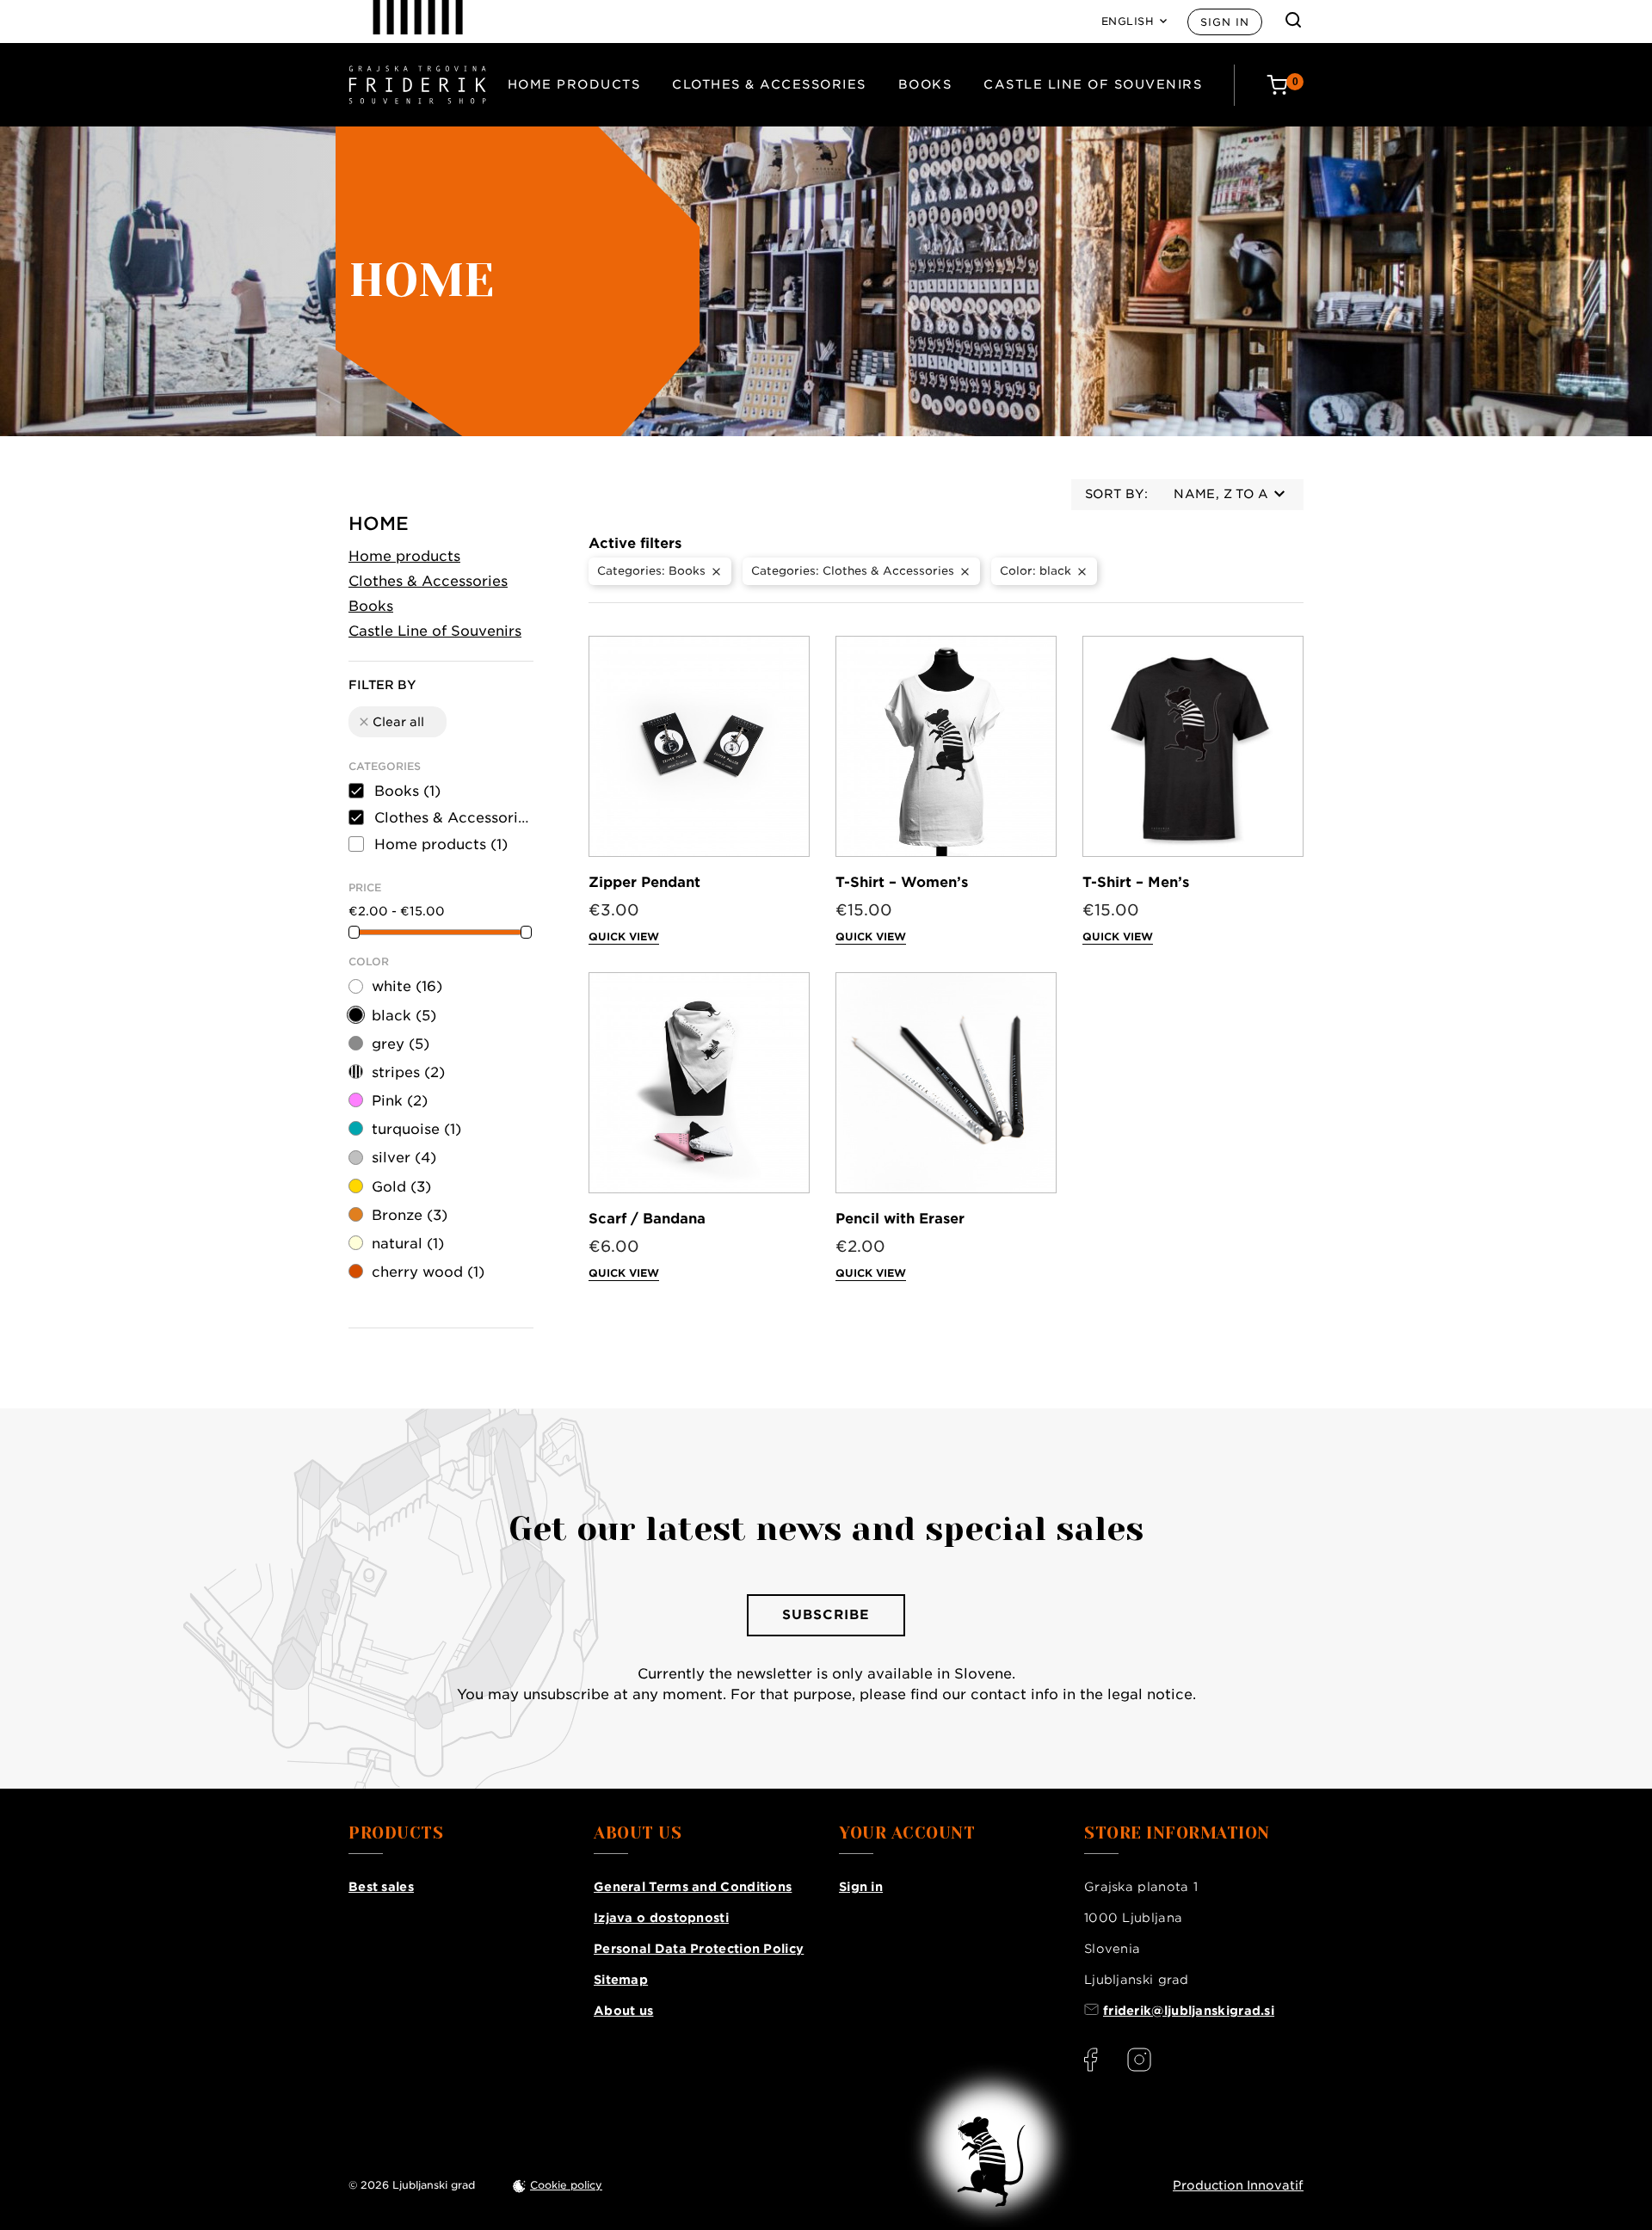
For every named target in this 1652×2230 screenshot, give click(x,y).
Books (925, 84)
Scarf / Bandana (647, 1219)
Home (379, 524)
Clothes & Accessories (769, 84)
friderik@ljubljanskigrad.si (1189, 2011)
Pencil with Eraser (900, 1219)
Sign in (1225, 22)
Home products (574, 84)
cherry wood (428, 1272)
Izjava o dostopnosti (661, 1918)
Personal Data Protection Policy (699, 1949)
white (407, 986)
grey (401, 1044)
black (404, 1016)
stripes (408, 1072)
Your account (907, 1833)
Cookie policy (566, 2185)
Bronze (410, 1215)
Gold (401, 1187)
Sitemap (621, 1980)
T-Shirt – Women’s (902, 882)
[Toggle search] (1293, 20)
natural (408, 1244)
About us (623, 2011)
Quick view (624, 936)
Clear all (391, 722)
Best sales (381, 1887)
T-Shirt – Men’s (1136, 882)
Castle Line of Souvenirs (1093, 84)
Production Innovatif (1238, 2185)
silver (404, 1158)
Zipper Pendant (644, 882)
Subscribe (826, 1615)
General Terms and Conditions (693, 1887)
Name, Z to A (1221, 494)
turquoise (416, 1129)
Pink (400, 1101)
